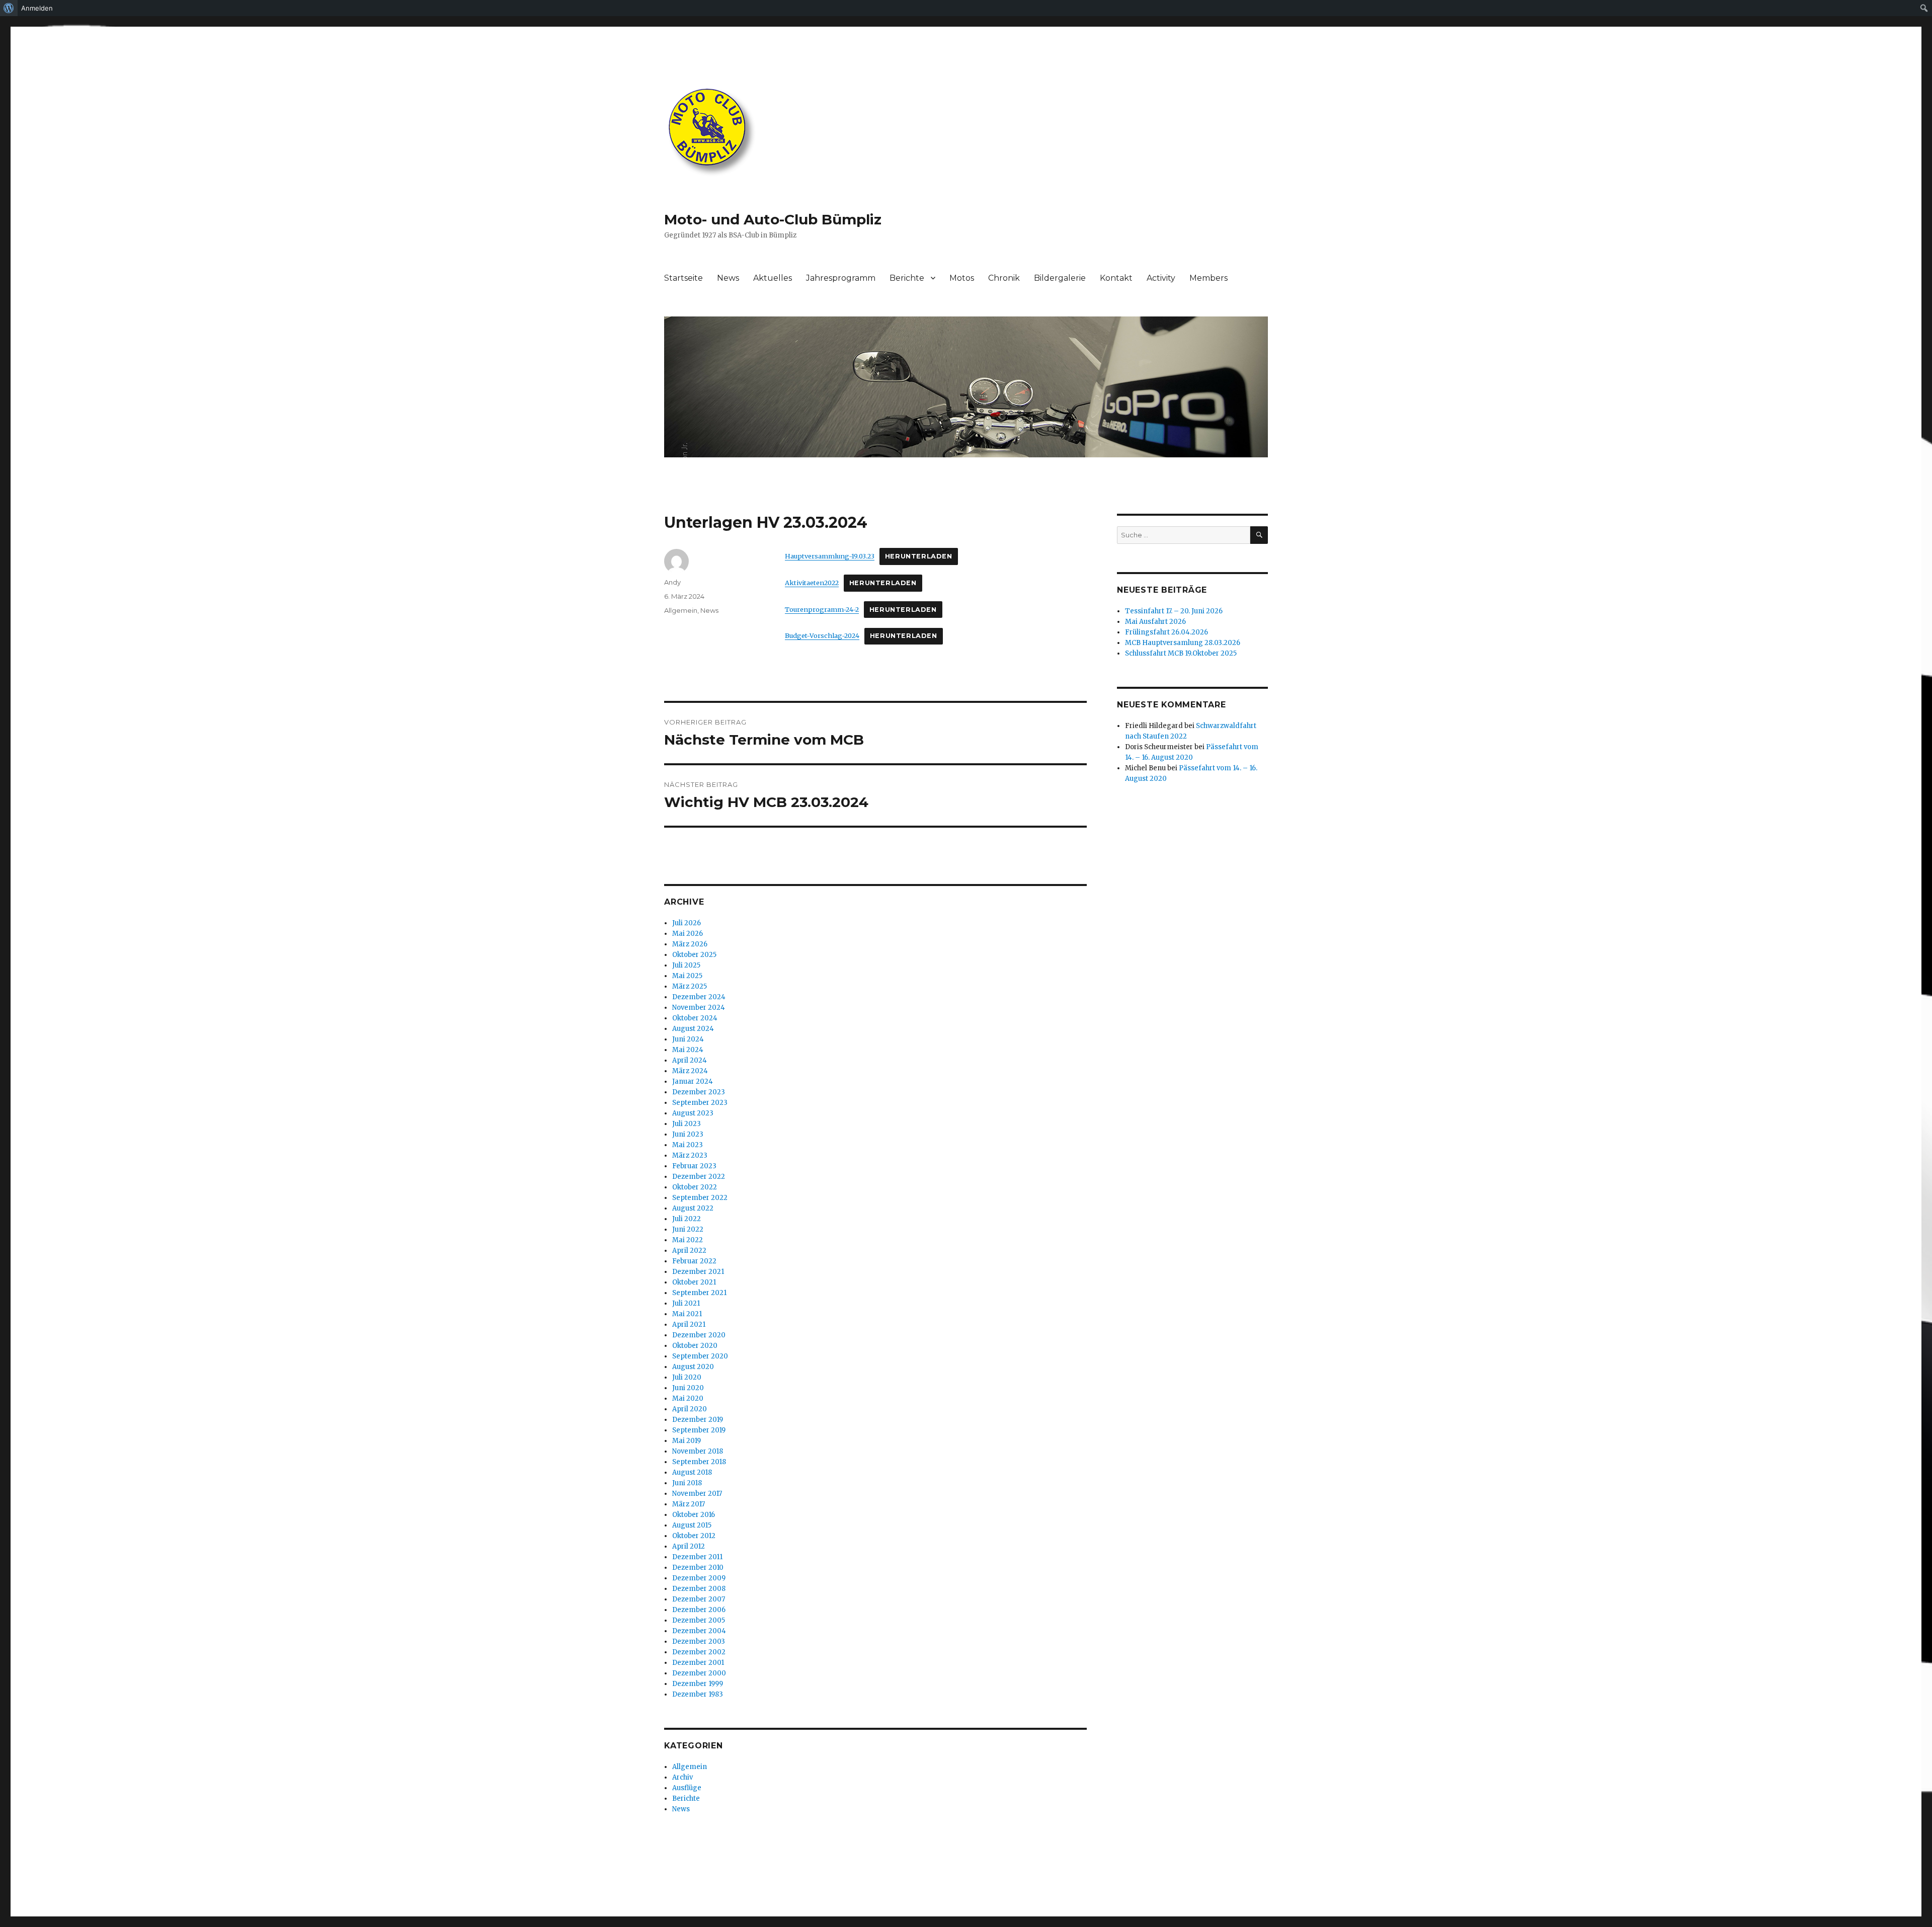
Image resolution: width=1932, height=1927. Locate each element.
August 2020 (693, 1367)
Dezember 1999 (698, 1684)
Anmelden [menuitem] (37, 8)
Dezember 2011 (697, 1557)
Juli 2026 (687, 923)
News (728, 278)
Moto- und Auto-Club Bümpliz (773, 219)
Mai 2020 (688, 1398)
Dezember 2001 (698, 1663)
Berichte (907, 278)
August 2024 (693, 1029)
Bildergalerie (1060, 278)
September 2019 (699, 1430)
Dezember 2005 (699, 1620)
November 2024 (699, 1008)
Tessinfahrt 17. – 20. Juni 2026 (1174, 611)
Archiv (682, 1777)
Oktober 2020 (695, 1346)
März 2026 (690, 944)
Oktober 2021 (694, 1282)
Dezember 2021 (698, 1272)
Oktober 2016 (694, 1515)
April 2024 (690, 1060)
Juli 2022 (687, 1219)
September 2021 (699, 1293)
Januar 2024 (693, 1081)
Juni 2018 (687, 1483)
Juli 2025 (686, 965)
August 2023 (693, 1113)
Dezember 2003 (699, 1641)
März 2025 (690, 986)
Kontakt (1116, 278)
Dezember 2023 (699, 1092)
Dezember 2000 (699, 1673)
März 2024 (690, 1071)
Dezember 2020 (699, 1335)
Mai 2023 (688, 1145)
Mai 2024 (688, 1050)
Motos (962, 278)
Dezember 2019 (698, 1420)
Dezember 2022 (699, 1177)
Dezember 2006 (699, 1610)
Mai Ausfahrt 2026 (1155, 622)
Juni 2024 (688, 1039)
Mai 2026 (688, 934)
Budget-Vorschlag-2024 (822, 635)
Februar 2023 (694, 1166)
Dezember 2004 (699, 1631)
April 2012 (689, 1546)
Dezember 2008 (699, 1589)
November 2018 (698, 1451)
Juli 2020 (687, 1377)
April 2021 (689, 1324)
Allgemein (681, 610)
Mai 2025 (687, 976)
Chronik (1004, 278)
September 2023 (700, 1103)
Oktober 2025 (694, 955)
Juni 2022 (688, 1229)
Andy (672, 582)
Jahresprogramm (841, 278)
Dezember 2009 (699, 1578)
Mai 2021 (687, 1314)
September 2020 (700, 1356)
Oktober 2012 (694, 1536)
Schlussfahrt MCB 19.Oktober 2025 (1181, 653)
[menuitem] (9, 8)
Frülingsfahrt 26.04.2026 (1166, 632)
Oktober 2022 (695, 1187)
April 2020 (690, 1409)
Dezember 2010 (698, 1568)
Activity (1161, 278)
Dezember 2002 (699, 1652)
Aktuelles (773, 278)
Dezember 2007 (699, 1599)
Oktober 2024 (695, 1018)
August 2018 (692, 1472)
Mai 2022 (688, 1240)
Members (1209, 278)
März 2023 (690, 1155)
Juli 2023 (687, 1124)
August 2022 (693, 1208)
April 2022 (689, 1251)
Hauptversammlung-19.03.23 (830, 556)
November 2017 (697, 1494)
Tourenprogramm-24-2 (822, 609)
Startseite (683, 278)
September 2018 (699, 1462)
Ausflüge (687, 1788)
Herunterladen (919, 556)
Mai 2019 (687, 1441)
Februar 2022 (694, 1261)
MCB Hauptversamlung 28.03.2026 (1183, 643)
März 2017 (689, 1504)
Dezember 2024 (699, 997)
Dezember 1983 (698, 1694)
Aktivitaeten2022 (812, 583)
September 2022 (700, 1198)
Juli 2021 (686, 1303)
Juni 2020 (688, 1388)
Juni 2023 (688, 1134)
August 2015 (692, 1525)
